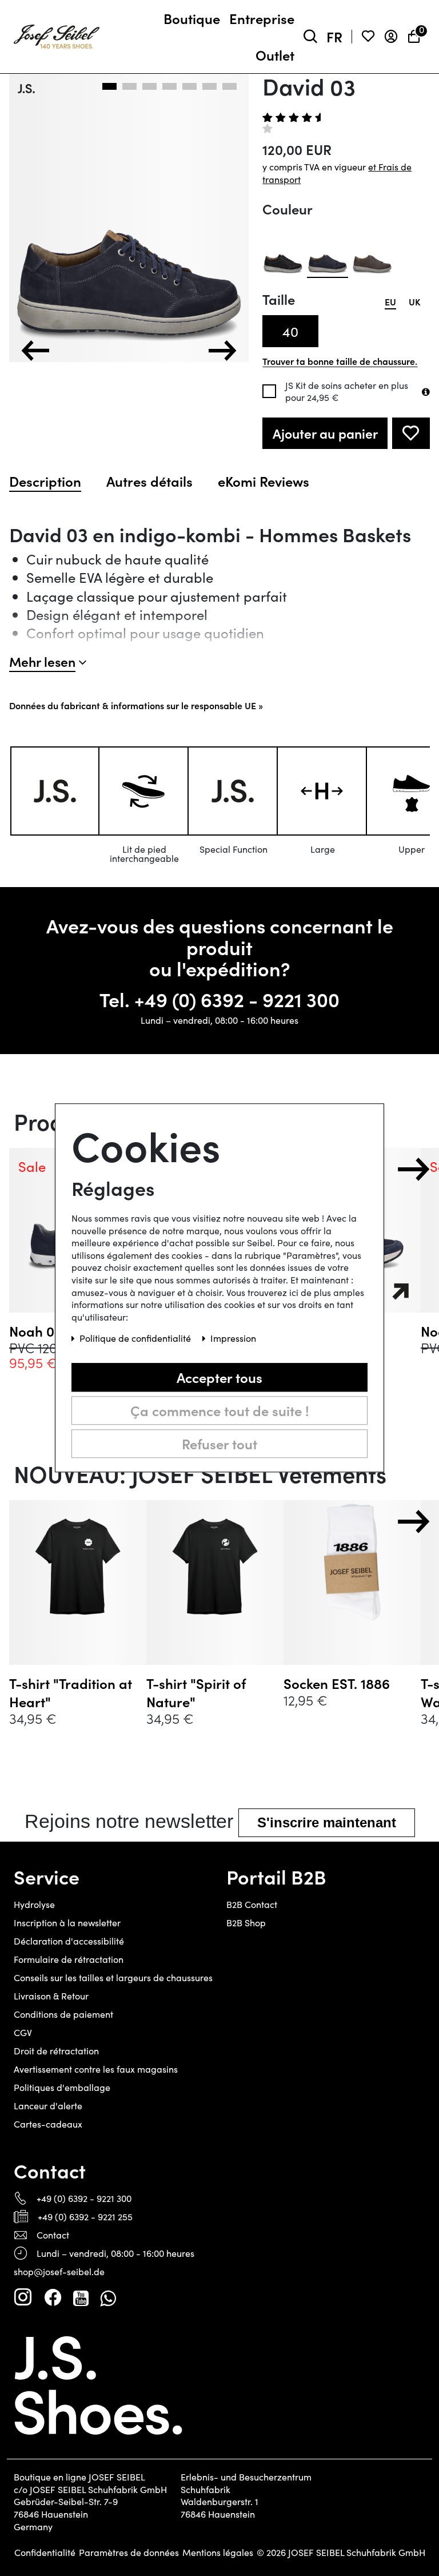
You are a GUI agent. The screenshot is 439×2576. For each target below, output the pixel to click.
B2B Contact (252, 1904)
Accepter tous (219, 1377)
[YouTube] (81, 2297)
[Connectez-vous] (391, 37)
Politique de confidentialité (136, 1339)
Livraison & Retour (51, 1996)
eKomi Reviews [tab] (264, 481)
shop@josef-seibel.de (59, 2271)
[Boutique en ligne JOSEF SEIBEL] (57, 34)
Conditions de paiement (63, 2014)
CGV (23, 2032)
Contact (53, 2235)
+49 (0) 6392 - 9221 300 (237, 999)
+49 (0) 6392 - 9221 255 (85, 2217)
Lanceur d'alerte (48, 2106)
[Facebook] (53, 2297)
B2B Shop (246, 1923)
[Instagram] (23, 2297)
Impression (233, 1339)
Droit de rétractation (56, 2051)
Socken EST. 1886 (337, 1683)
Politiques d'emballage (62, 2087)
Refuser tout (219, 1443)
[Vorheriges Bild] (35, 351)
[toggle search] (310, 37)
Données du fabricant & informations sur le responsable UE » (136, 705)
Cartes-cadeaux (48, 2124)
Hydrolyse (34, 1904)
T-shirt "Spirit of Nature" (196, 1692)
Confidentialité (45, 2553)
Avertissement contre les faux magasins (96, 2069)
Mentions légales (218, 2553)
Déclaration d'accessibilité (69, 1941)
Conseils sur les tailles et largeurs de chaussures (113, 1977)
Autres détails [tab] (149, 481)
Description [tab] (45, 481)
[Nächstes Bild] (222, 351)
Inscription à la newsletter (67, 1923)
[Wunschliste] (368, 37)
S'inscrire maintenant (327, 1822)
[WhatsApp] (108, 2297)
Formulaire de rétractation (69, 1959)
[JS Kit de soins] (426, 392)
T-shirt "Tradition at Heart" (71, 1692)
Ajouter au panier (325, 433)
